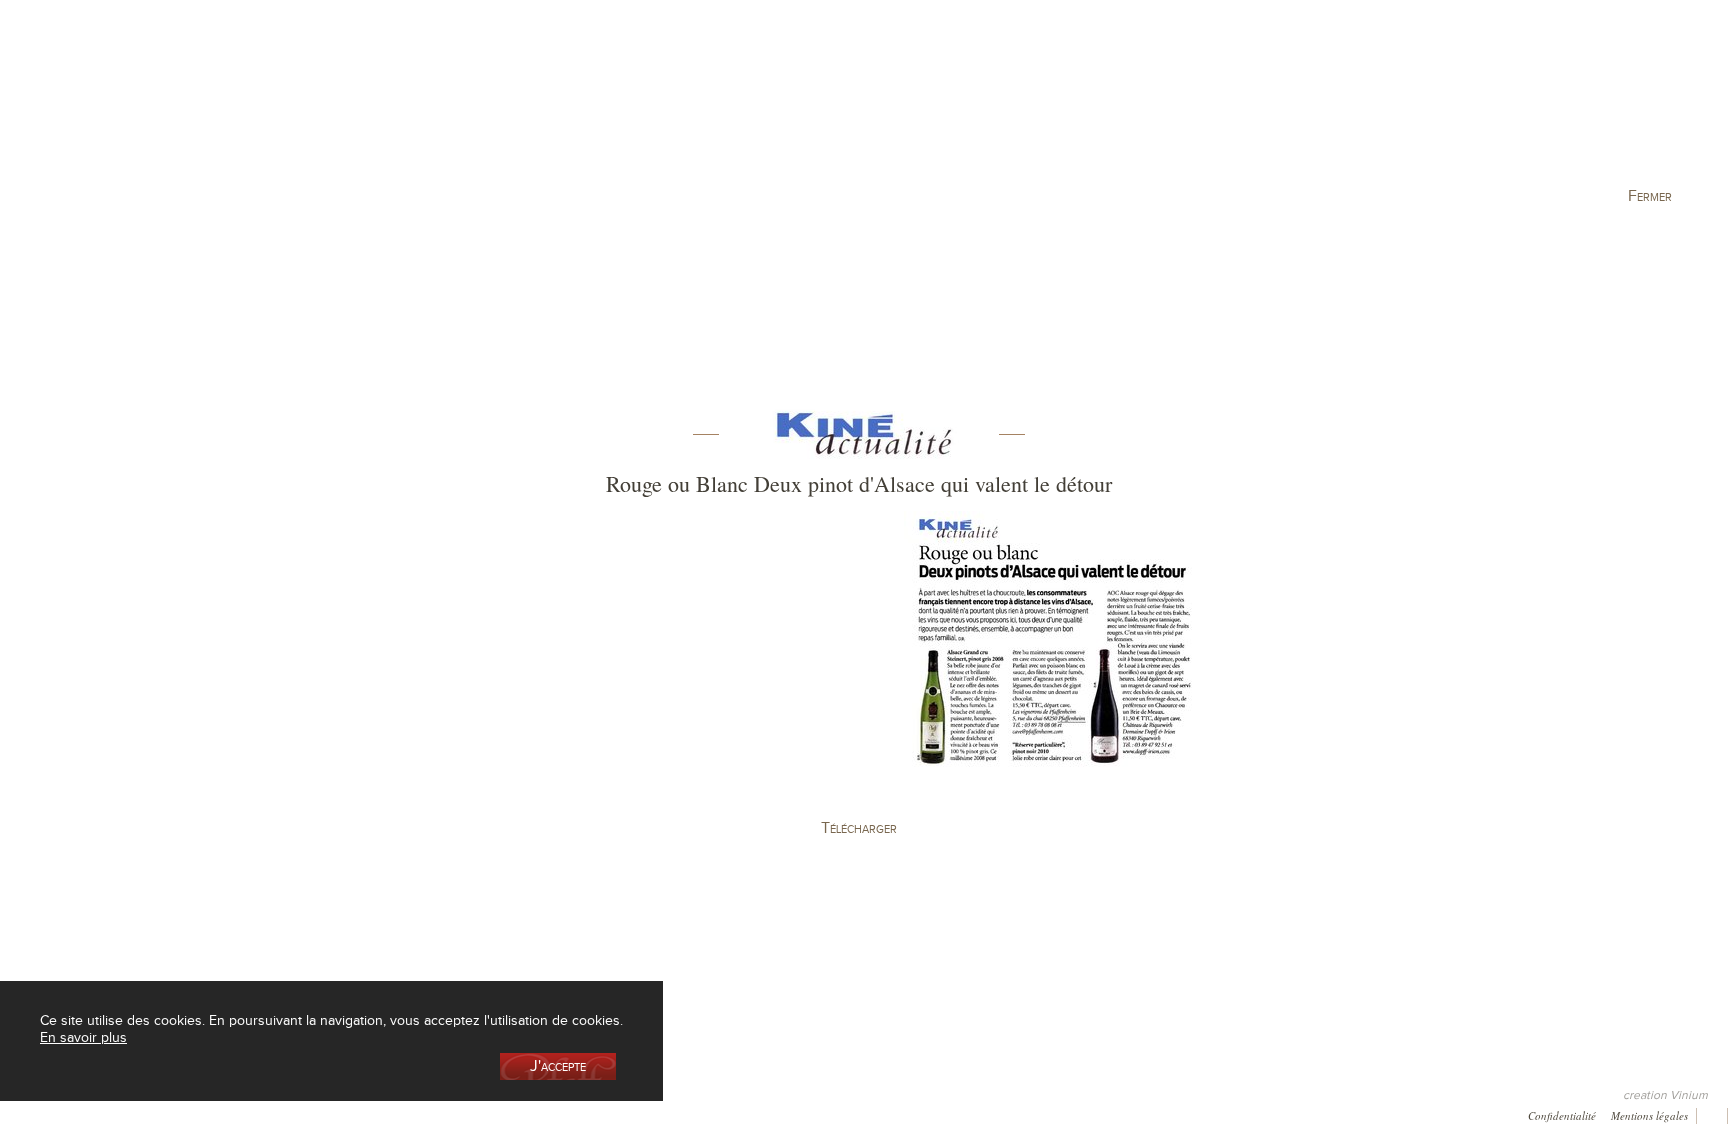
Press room (328, 1113)
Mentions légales (1649, 1114)
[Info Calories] (19, 1113)
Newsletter (484, 1113)
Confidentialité (1562, 1114)
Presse (87, 1113)
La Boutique (512, 103)
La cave (365, 103)
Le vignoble (660, 103)
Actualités (1370, 103)
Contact (406, 1113)
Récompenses (168, 1113)
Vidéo (557, 1113)
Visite (1223, 103)
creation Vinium (1665, 1095)
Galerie (250, 1113)
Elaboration (1076, 103)
